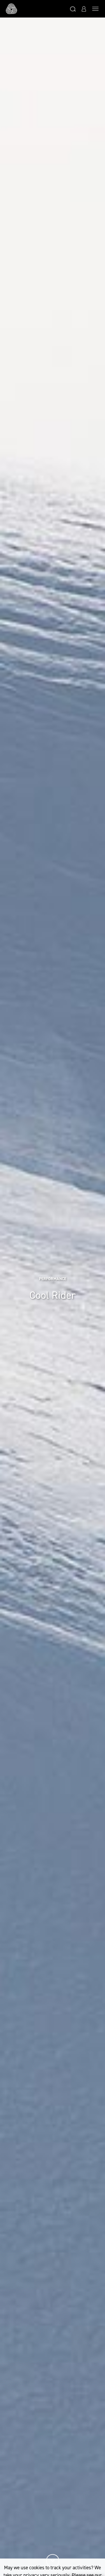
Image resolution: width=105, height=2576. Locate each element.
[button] (73, 9)
